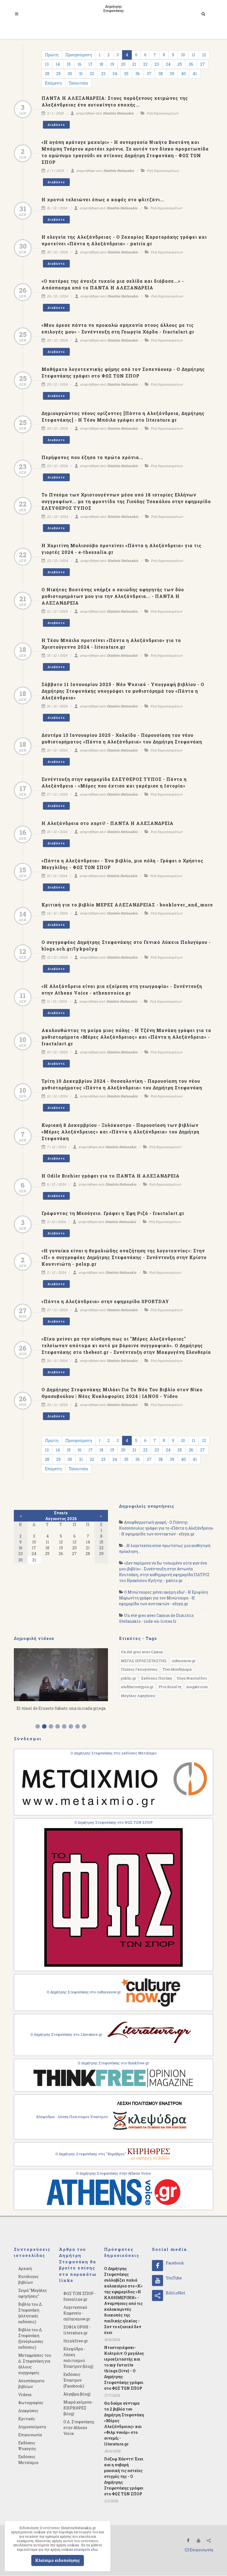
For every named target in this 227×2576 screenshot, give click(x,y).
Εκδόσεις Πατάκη (157, 1678)
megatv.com (197, 1687)
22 (145, 64)
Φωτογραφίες (31, 2403)
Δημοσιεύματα (32, 2427)
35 (126, 74)
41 (195, 74)
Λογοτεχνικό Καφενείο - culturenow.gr (77, 2313)
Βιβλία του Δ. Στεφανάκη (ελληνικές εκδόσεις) (30, 2313)
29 (58, 74)
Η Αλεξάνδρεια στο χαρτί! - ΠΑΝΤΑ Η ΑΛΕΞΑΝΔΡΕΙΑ (108, 823)
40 (183, 74)
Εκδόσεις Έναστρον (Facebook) (74, 2380)
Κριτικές (27, 2419)
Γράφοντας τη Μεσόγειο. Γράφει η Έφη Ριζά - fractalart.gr (113, 1213)
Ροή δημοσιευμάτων (162, 113)
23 (157, 64)
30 (70, 74)
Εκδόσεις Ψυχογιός (27, 2446)
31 (81, 74)
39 (172, 74)
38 (161, 74)
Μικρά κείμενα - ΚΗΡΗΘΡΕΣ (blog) (78, 2408)
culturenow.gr (184, 1661)
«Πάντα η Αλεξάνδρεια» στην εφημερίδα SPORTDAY (105, 1301)
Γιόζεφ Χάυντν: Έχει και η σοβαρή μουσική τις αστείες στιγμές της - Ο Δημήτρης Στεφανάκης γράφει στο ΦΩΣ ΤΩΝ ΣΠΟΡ (124, 2476)
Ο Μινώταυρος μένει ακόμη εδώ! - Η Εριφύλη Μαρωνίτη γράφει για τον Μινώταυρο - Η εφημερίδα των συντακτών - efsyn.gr (163, 1598)
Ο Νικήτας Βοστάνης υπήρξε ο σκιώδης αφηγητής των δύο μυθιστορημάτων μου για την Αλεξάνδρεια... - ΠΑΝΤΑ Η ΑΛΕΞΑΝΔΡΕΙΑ (113, 596)
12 (204, 55)
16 (79, 64)
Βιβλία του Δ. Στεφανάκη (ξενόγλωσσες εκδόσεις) (31, 2338)
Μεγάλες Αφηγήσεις (138, 1696)
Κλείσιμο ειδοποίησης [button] (58, 2560)
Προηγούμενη (79, 55)
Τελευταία (78, 83)
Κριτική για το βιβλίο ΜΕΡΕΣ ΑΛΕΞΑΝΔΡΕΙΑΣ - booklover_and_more (127, 905)
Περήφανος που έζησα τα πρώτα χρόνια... (92, 457)
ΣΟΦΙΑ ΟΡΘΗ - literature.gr (77, 2330)
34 (115, 74)
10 (183, 55)
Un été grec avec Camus (142, 1652)
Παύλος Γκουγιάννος (139, 1669)
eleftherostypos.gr (137, 1687)
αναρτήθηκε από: (104, 113)
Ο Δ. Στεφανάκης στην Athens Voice (79, 2428)
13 (47, 64)
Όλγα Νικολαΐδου (192, 1678)
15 (69, 64)
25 (180, 64)
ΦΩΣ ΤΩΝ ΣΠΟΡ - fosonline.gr (80, 2296)
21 (134, 64)
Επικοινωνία (30, 2435)
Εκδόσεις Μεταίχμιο (28, 2460)
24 (168, 64)
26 (191, 64)
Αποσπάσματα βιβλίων (31, 2384)
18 (101, 64)
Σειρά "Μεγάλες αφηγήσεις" (33, 2293)
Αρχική (25, 2268)
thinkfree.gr (76, 2341)
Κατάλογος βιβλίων (29, 2279)
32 (92, 74)
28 (47, 74)
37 (149, 74)
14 (58, 64)
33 (103, 74)
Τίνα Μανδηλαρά (177, 1669)
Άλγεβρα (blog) (77, 2394)
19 (112, 64)
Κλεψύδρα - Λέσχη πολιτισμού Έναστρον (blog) (78, 2358)
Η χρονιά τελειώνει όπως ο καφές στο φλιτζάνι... (103, 199)
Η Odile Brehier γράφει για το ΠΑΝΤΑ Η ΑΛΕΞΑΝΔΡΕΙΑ (111, 1176)
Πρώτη (52, 55)
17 (90, 64)
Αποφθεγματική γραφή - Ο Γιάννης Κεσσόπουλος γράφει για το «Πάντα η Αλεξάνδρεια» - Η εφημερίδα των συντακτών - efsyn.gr (166, 1528)
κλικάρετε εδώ (86, 2549)
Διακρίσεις (28, 2411)
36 (138, 74)
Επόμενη (53, 83)
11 (194, 55)
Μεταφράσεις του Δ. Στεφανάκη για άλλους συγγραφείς (35, 2364)
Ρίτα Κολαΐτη (170, 1687)
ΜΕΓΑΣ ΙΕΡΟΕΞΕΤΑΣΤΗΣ (144, 1661)
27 (203, 64)
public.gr (129, 1678)
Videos (25, 2395)
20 (123, 64)
